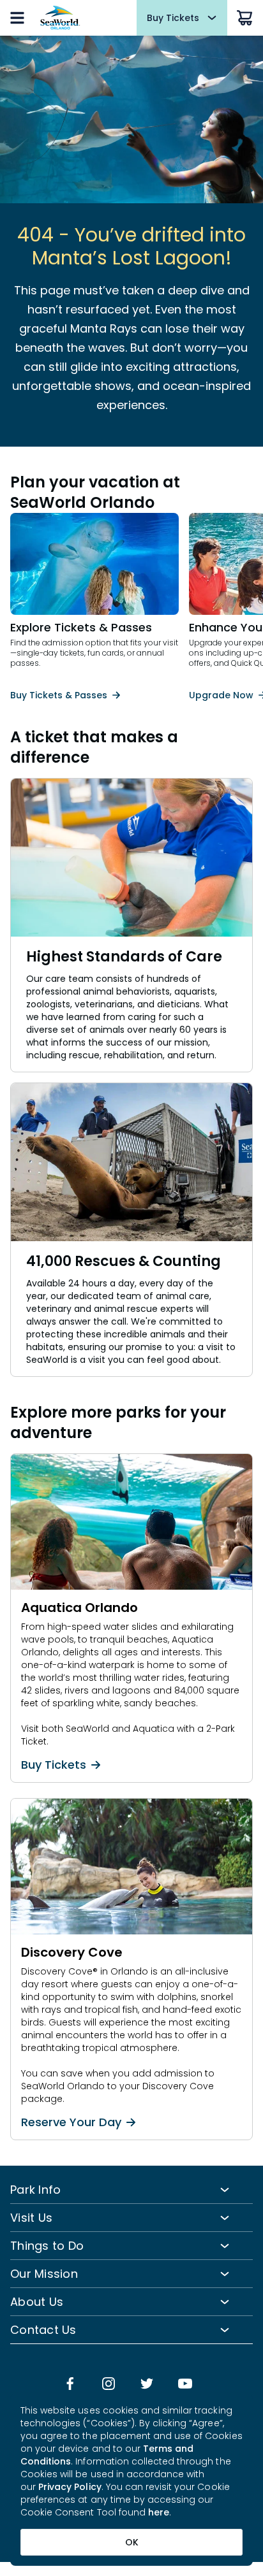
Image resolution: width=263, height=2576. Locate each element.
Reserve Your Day (71, 2122)
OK (132, 2542)
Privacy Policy (70, 2487)
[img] (70, 2385)
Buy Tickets (54, 1765)
